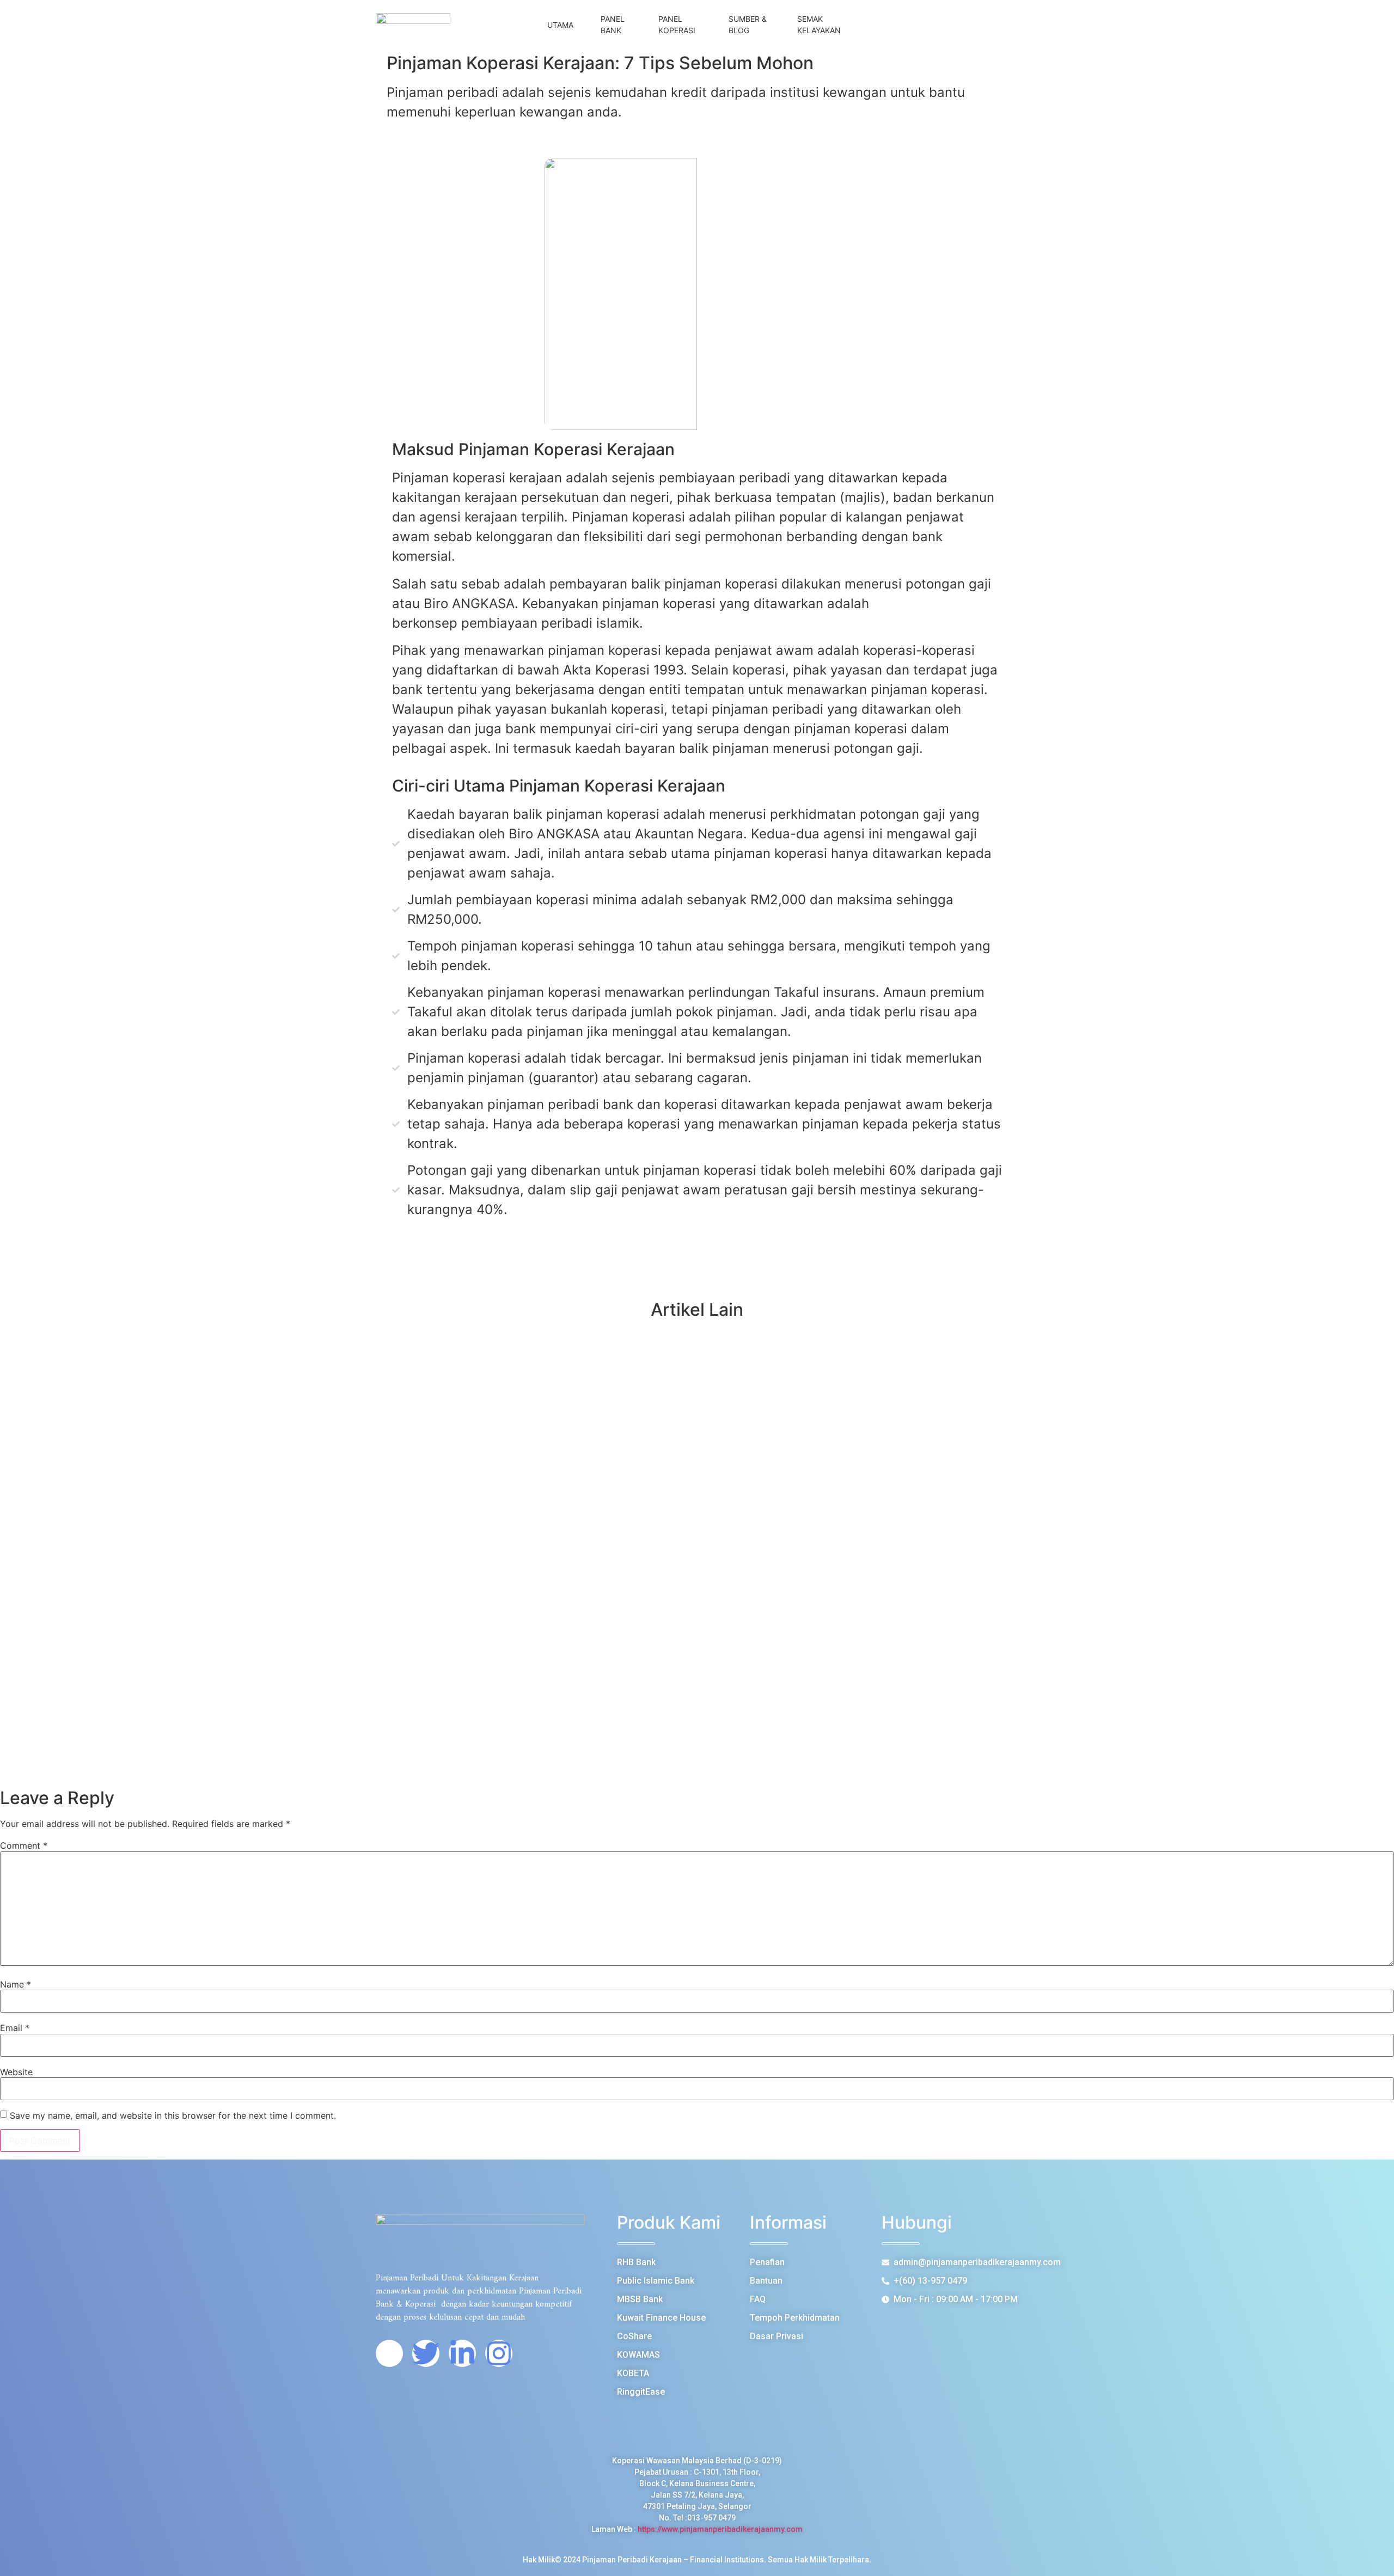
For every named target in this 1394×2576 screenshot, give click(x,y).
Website (16, 2072)
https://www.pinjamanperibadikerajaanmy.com (720, 2529)
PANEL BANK (613, 24)
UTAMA (560, 25)
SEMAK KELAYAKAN (819, 24)
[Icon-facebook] (389, 2353)
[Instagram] (499, 2353)
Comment (24, 1845)
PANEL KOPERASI (677, 24)
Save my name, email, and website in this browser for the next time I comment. (173, 2115)
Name (16, 1984)
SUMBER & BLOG (748, 24)
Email (15, 2028)
